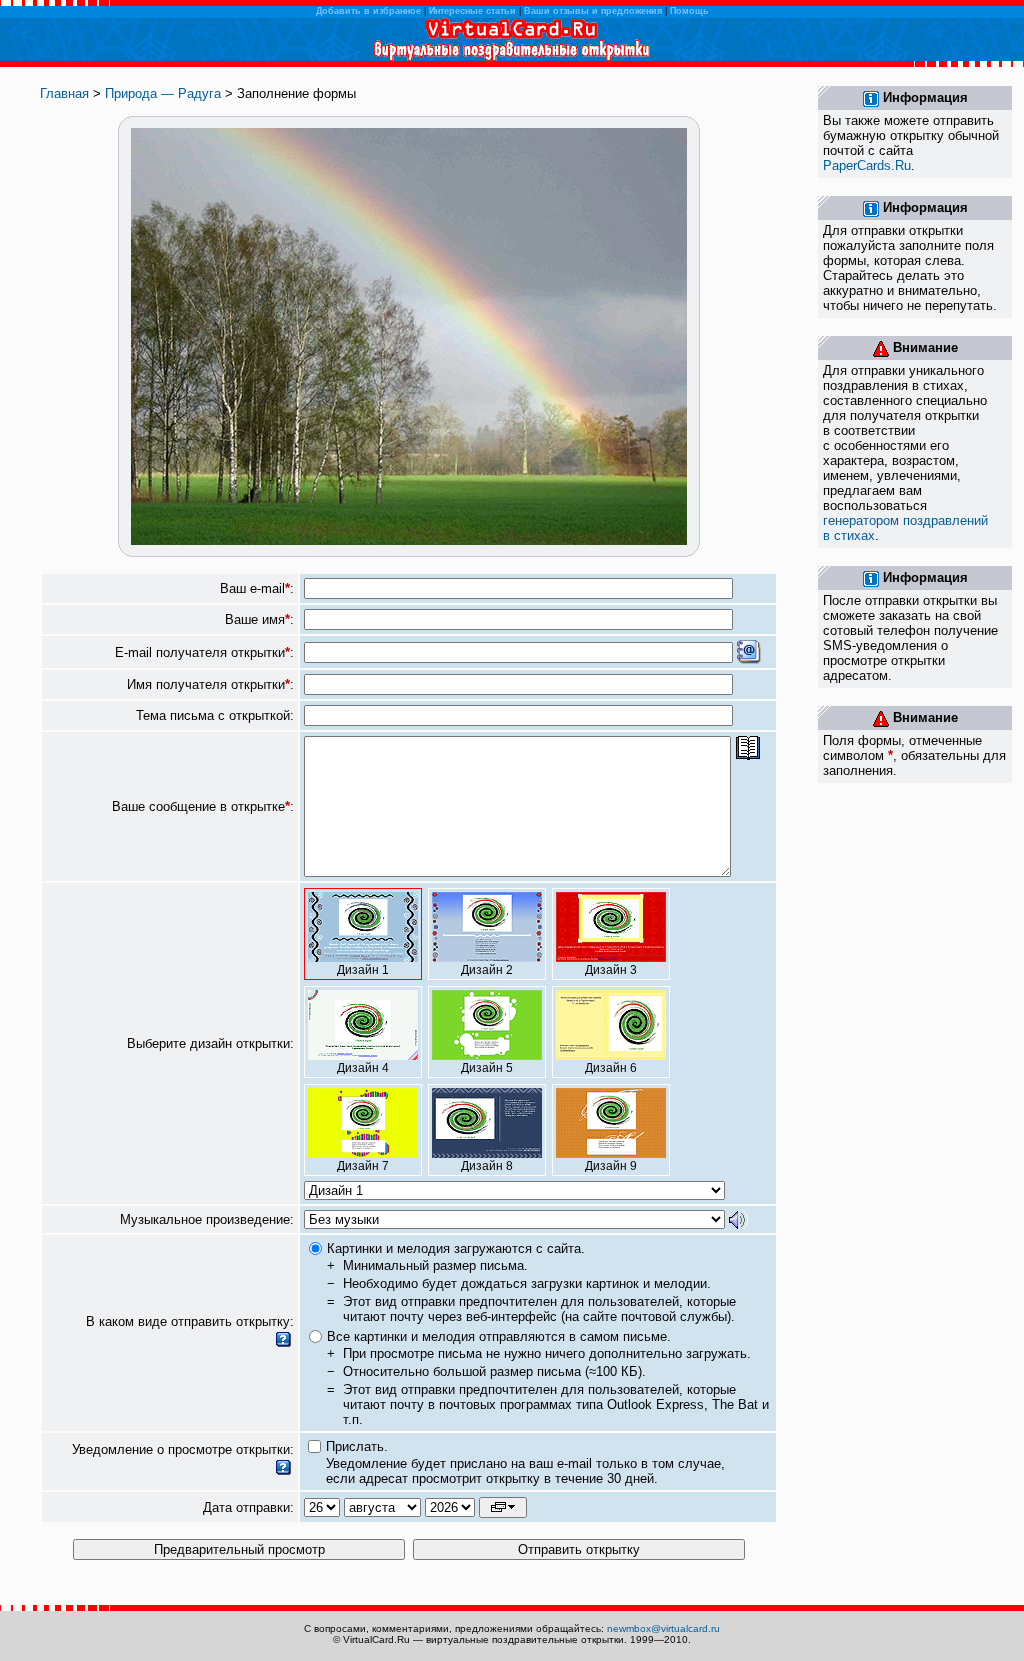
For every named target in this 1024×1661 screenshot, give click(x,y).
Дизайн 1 (363, 970)
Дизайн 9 (611, 1166)
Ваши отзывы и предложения (593, 11)
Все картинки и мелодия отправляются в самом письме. (499, 1336)
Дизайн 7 (363, 1166)
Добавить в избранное (368, 11)
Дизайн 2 (487, 970)
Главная (64, 93)
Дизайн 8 (487, 1166)
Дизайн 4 (363, 1068)
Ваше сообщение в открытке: (203, 806)
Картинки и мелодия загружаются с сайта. (456, 1248)
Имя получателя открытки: (210, 684)
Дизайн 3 (611, 970)
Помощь (689, 11)
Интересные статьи (472, 11)
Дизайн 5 (487, 1068)
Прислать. (357, 1446)
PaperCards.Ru (867, 165)
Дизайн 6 (611, 1068)
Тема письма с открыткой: (215, 715)
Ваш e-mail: (257, 588)
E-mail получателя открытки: (204, 652)
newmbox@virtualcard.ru (663, 1628)
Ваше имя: (259, 619)
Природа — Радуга (163, 93)
